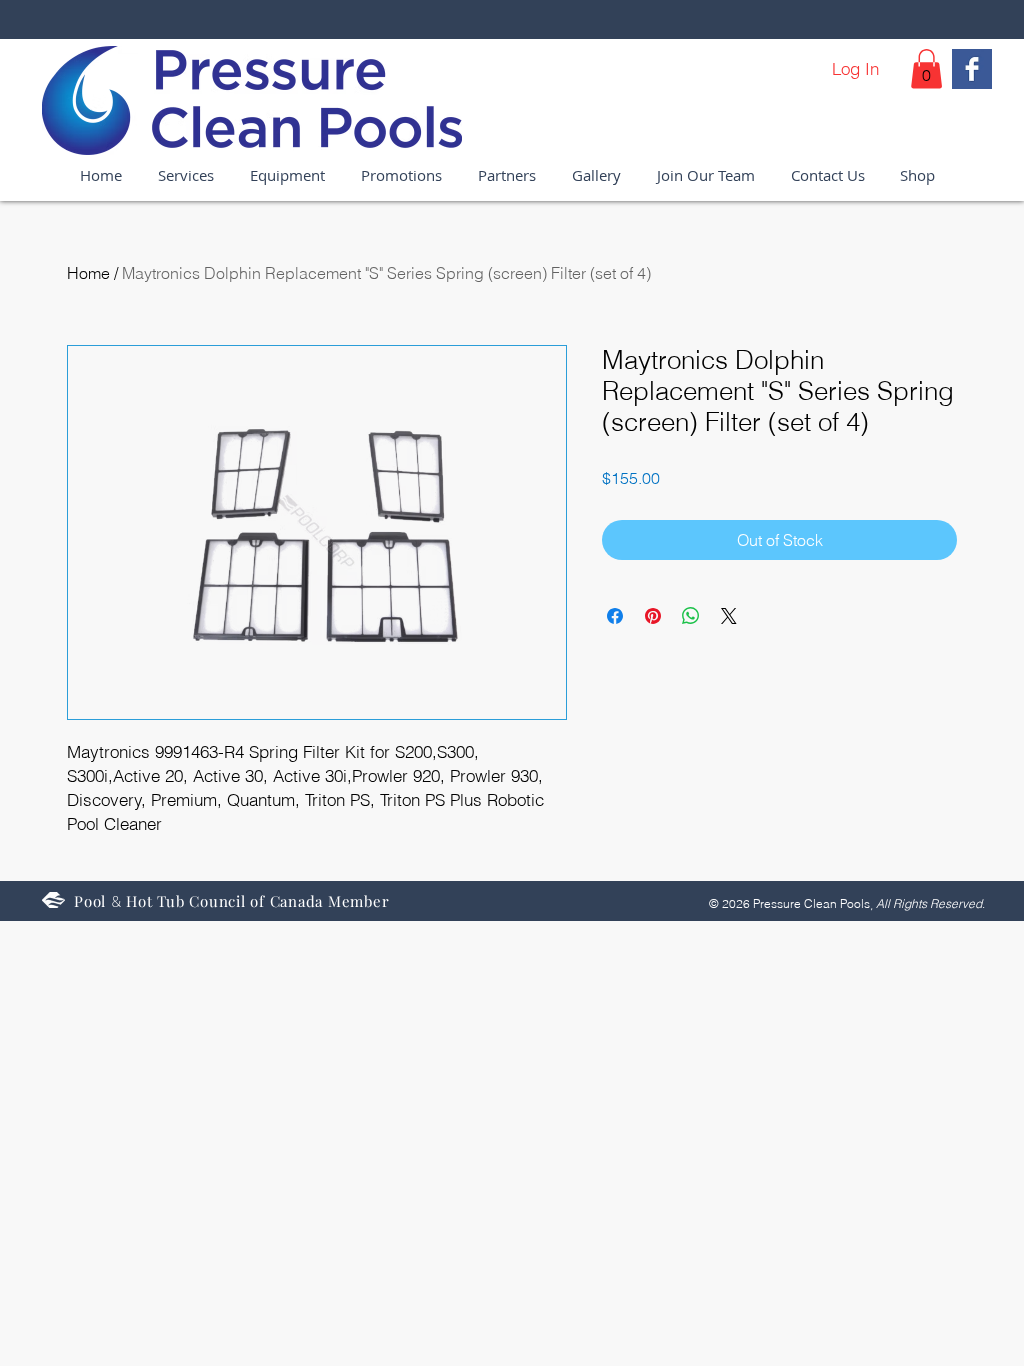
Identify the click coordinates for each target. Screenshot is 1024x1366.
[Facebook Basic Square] (972, 69)
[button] (926, 68)
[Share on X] (729, 616)
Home (88, 273)
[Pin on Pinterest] (653, 616)
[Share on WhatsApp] (691, 616)
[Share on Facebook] (615, 616)
